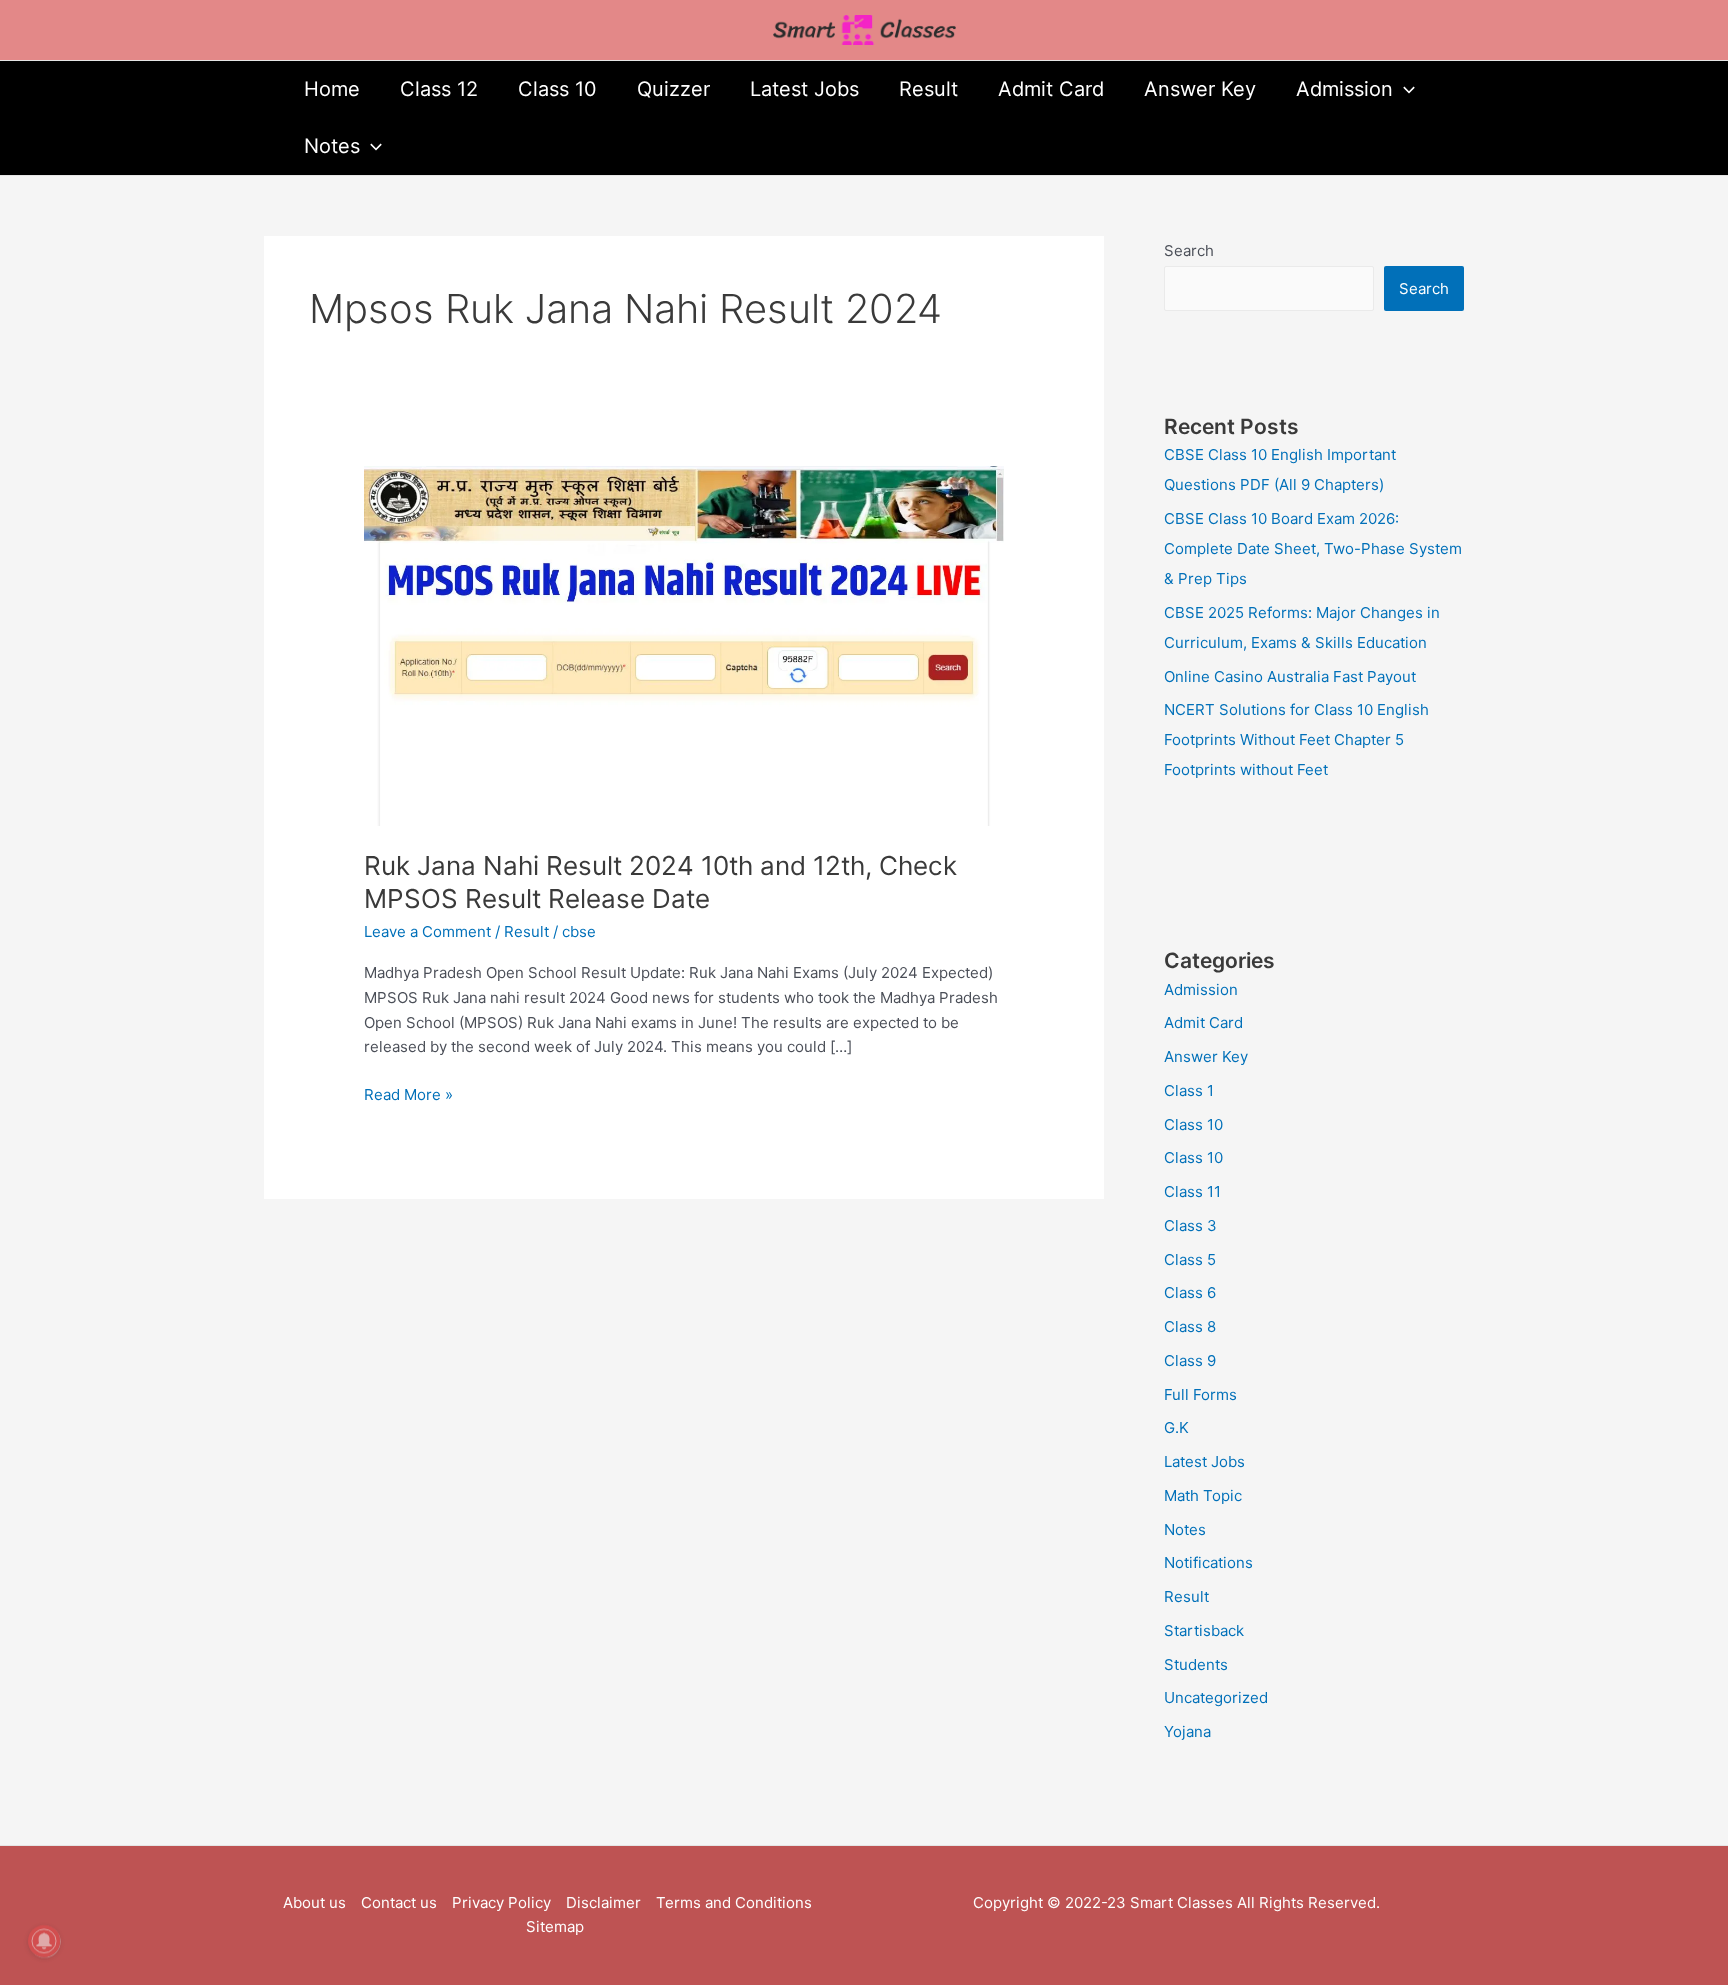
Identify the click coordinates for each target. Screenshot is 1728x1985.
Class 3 (1190, 1225)
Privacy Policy (501, 1902)
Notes (332, 146)
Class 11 (1192, 1191)
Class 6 (1190, 1292)
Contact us (399, 1902)
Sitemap (555, 1926)
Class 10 (557, 89)
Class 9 (1190, 1360)
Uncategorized (1216, 1697)
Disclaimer (603, 1902)
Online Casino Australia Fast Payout (1290, 676)
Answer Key (1200, 89)
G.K (1176, 1427)
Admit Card (1051, 89)
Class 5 (1190, 1259)
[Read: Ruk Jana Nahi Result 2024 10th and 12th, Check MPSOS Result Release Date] (684, 644)
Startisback (1204, 1630)
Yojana (1187, 1731)
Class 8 (1190, 1326)
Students (1196, 1664)
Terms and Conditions (734, 1902)
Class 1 (1189, 1090)
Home (332, 89)
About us (314, 1902)
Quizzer (673, 89)
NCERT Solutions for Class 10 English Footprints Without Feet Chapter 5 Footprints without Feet (1296, 739)
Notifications (1208, 1562)
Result (928, 89)
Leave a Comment (427, 931)
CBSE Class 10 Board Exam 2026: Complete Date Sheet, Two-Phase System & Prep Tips (1313, 548)
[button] (1404, 89)
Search (1189, 250)
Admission (1344, 89)
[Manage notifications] (44, 1941)
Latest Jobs (804, 89)
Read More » (408, 1093)
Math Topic (1203, 1495)
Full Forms (1200, 1394)
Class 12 (439, 89)
